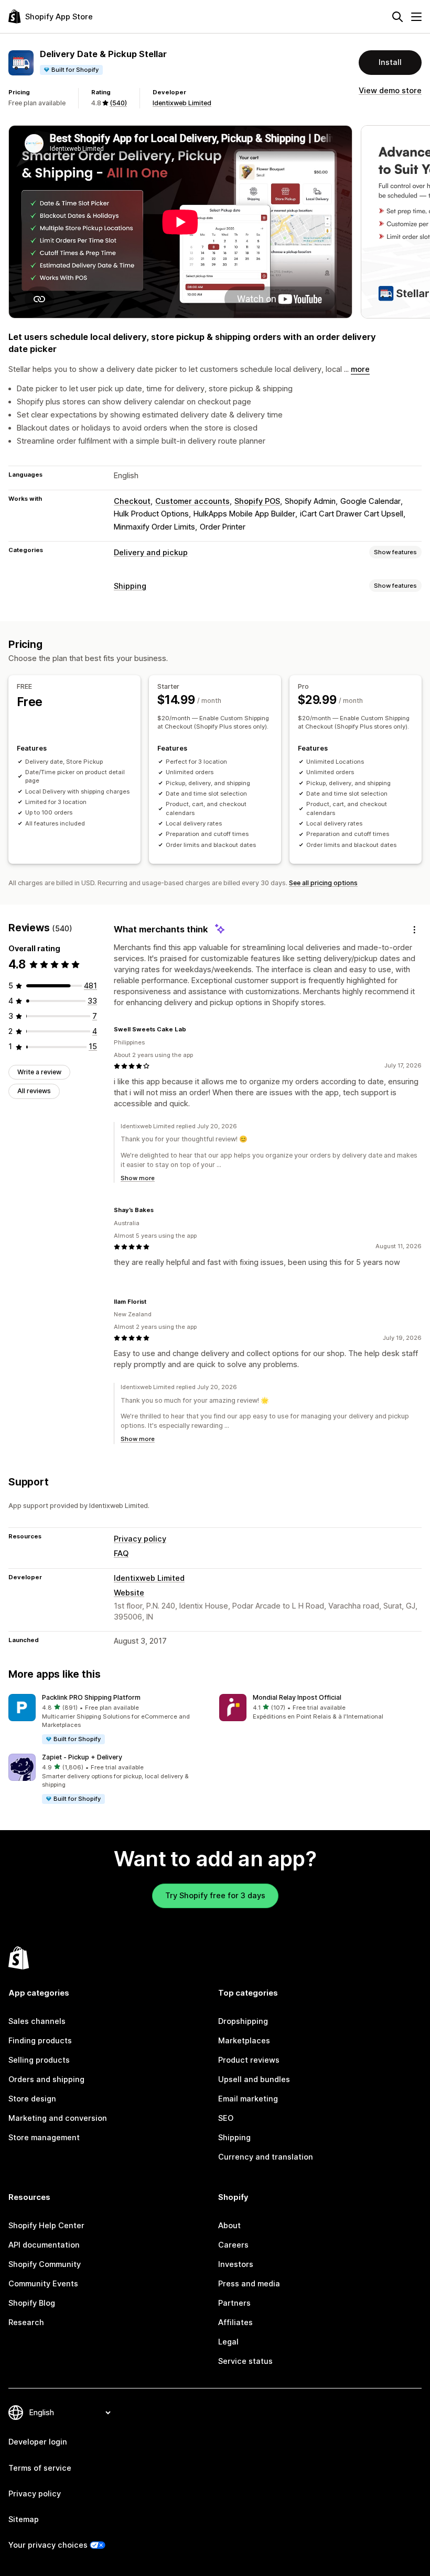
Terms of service (40, 2468)
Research (26, 2322)
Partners (234, 2303)
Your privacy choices (48, 2545)
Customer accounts (192, 501)
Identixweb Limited (182, 103)
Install (390, 62)
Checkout (132, 501)
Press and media (249, 2284)
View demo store (390, 91)
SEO (226, 2118)
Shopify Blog (32, 2303)
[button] (110, 1720)
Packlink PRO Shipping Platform (91, 1697)
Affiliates (235, 2322)
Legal (228, 2342)
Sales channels (37, 2021)
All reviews (34, 1091)
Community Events (43, 2284)
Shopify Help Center (46, 2226)
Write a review (39, 1072)
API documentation (44, 2245)
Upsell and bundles (254, 2079)
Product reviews (249, 2060)
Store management (44, 2138)
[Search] (397, 17)
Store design (32, 2099)
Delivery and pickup (151, 553)
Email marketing (248, 2099)
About (229, 2226)
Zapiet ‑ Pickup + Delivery (82, 1757)
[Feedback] (414, 930)
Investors (236, 2264)
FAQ (121, 1554)
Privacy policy (140, 1539)
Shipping (130, 586)
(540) (118, 103)
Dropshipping (243, 2021)
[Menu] (416, 17)
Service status (245, 2361)
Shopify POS (257, 501)
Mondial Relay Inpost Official (297, 1697)
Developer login (38, 2442)
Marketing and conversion (58, 2118)
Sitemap (24, 2519)
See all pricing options (323, 883)
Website (129, 1593)
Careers (233, 2245)
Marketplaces (244, 2041)
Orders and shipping (46, 2079)
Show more (138, 1178)
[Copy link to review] (192, 1030)
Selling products (39, 2060)
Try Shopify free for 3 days (215, 1896)
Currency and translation (266, 2157)
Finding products (40, 2041)
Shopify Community (45, 2264)
